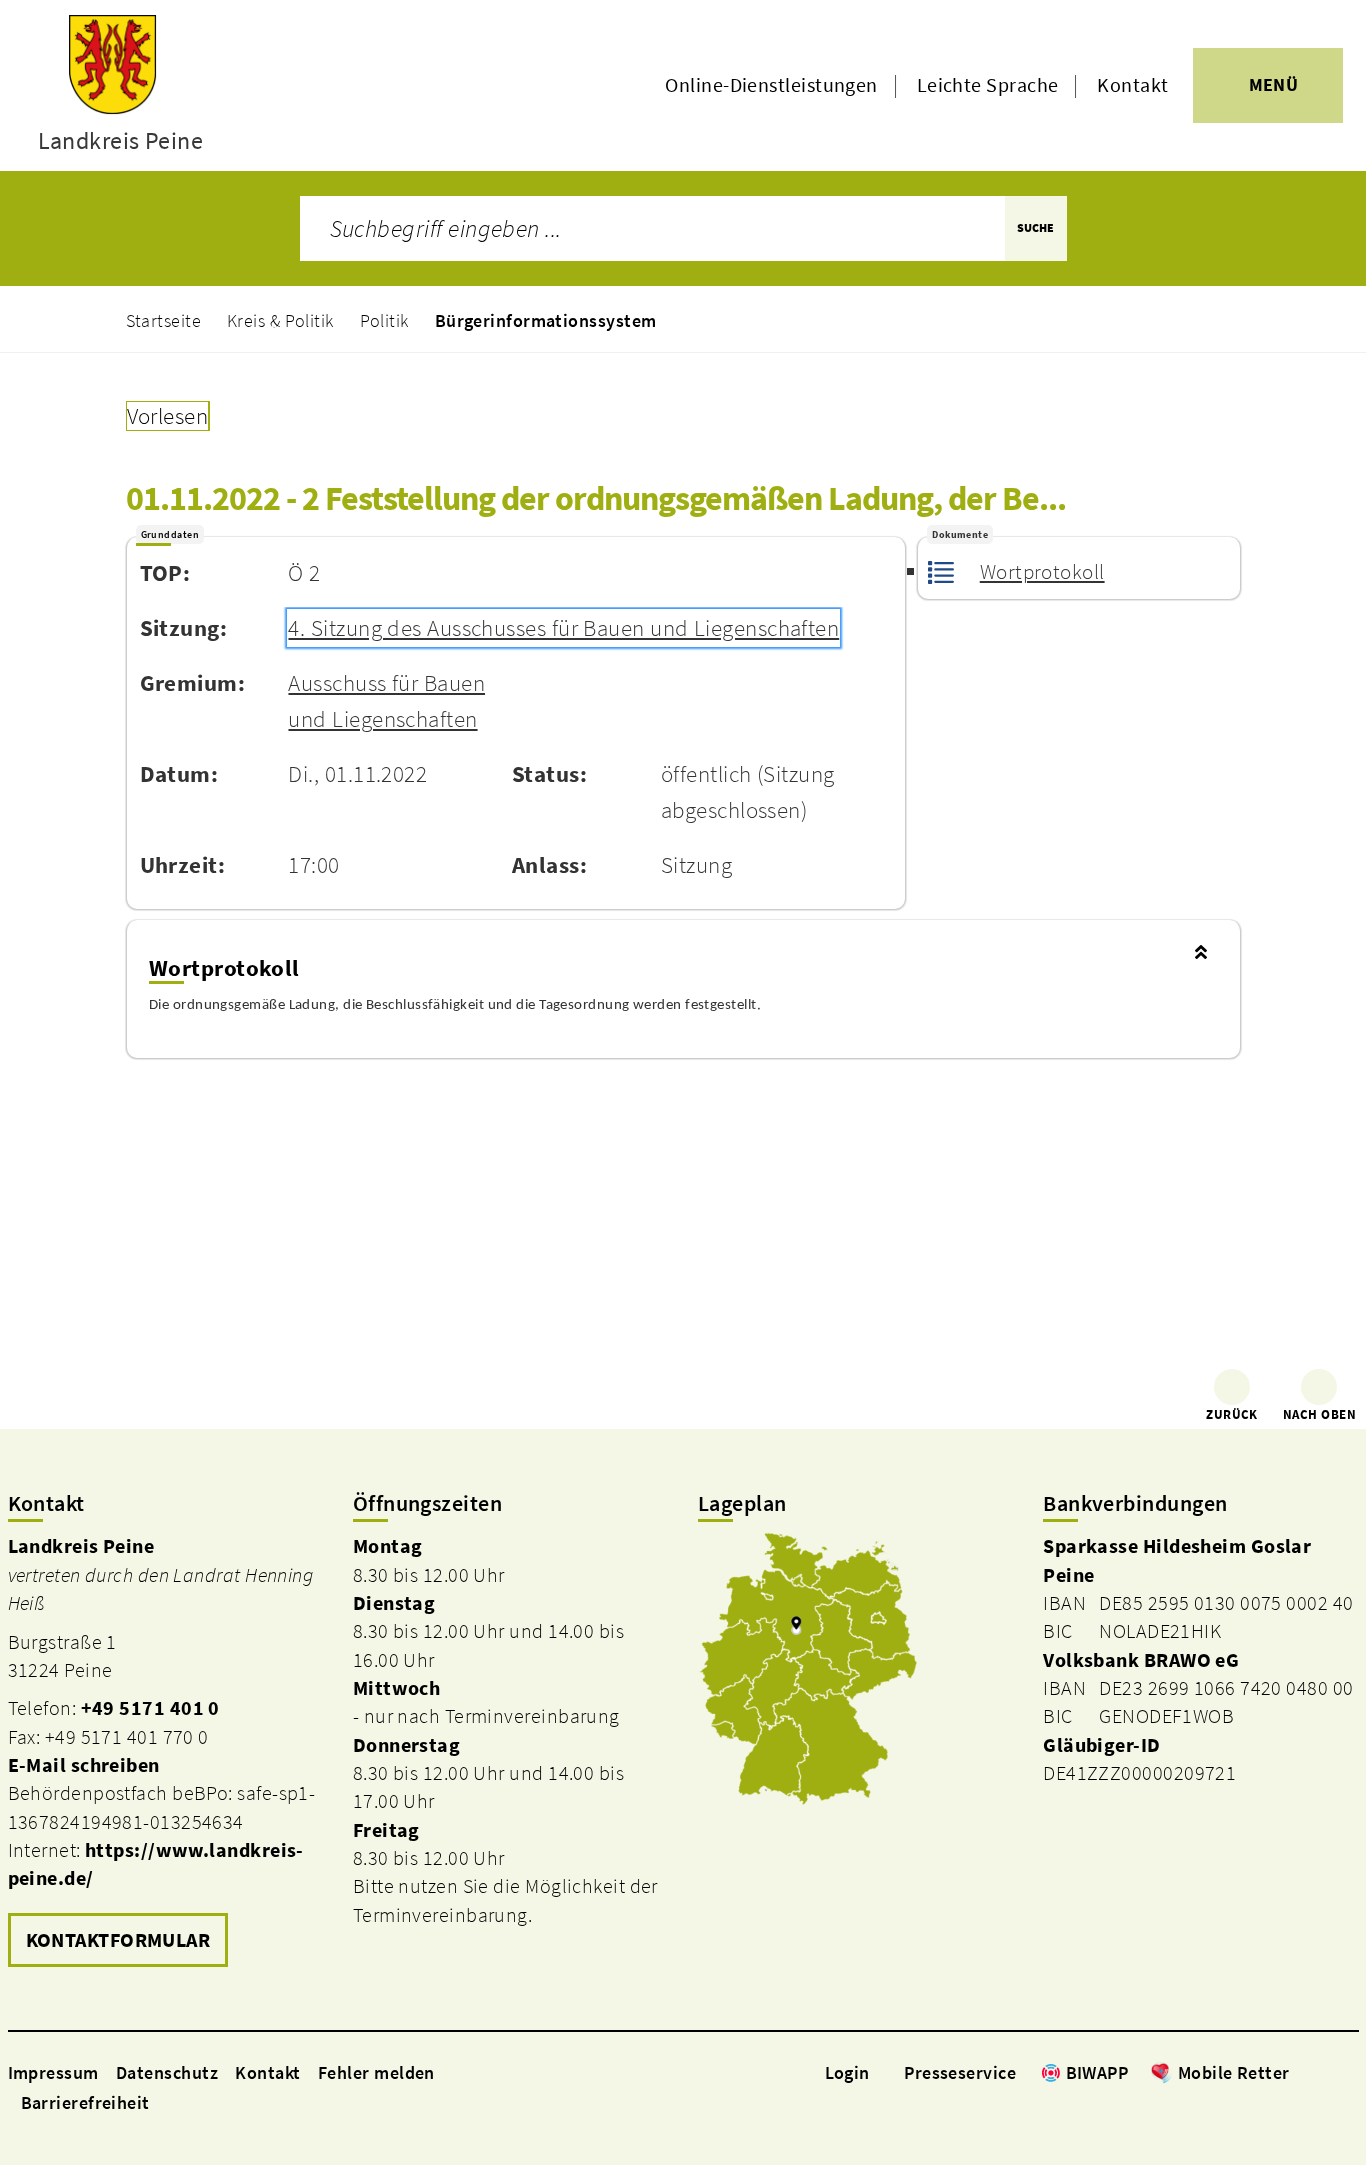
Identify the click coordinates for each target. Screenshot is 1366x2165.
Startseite (164, 320)
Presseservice (960, 2072)
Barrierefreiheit (85, 2102)
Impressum (53, 2072)
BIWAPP (1097, 2072)
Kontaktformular (118, 1940)
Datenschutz (167, 2072)
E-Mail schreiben (84, 1765)
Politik (384, 320)
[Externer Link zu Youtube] (1348, 2072)
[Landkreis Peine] (165, 1753)
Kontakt (1132, 85)
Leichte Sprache (988, 85)
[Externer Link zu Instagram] (1324, 2072)
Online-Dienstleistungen (771, 85)
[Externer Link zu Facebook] (1300, 2072)
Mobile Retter (1234, 2072)
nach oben (1319, 1414)
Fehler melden (376, 2072)
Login (847, 2072)
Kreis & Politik (280, 320)
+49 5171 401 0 (150, 1708)
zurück (1232, 1414)
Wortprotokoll (1042, 572)
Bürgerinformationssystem (546, 320)
